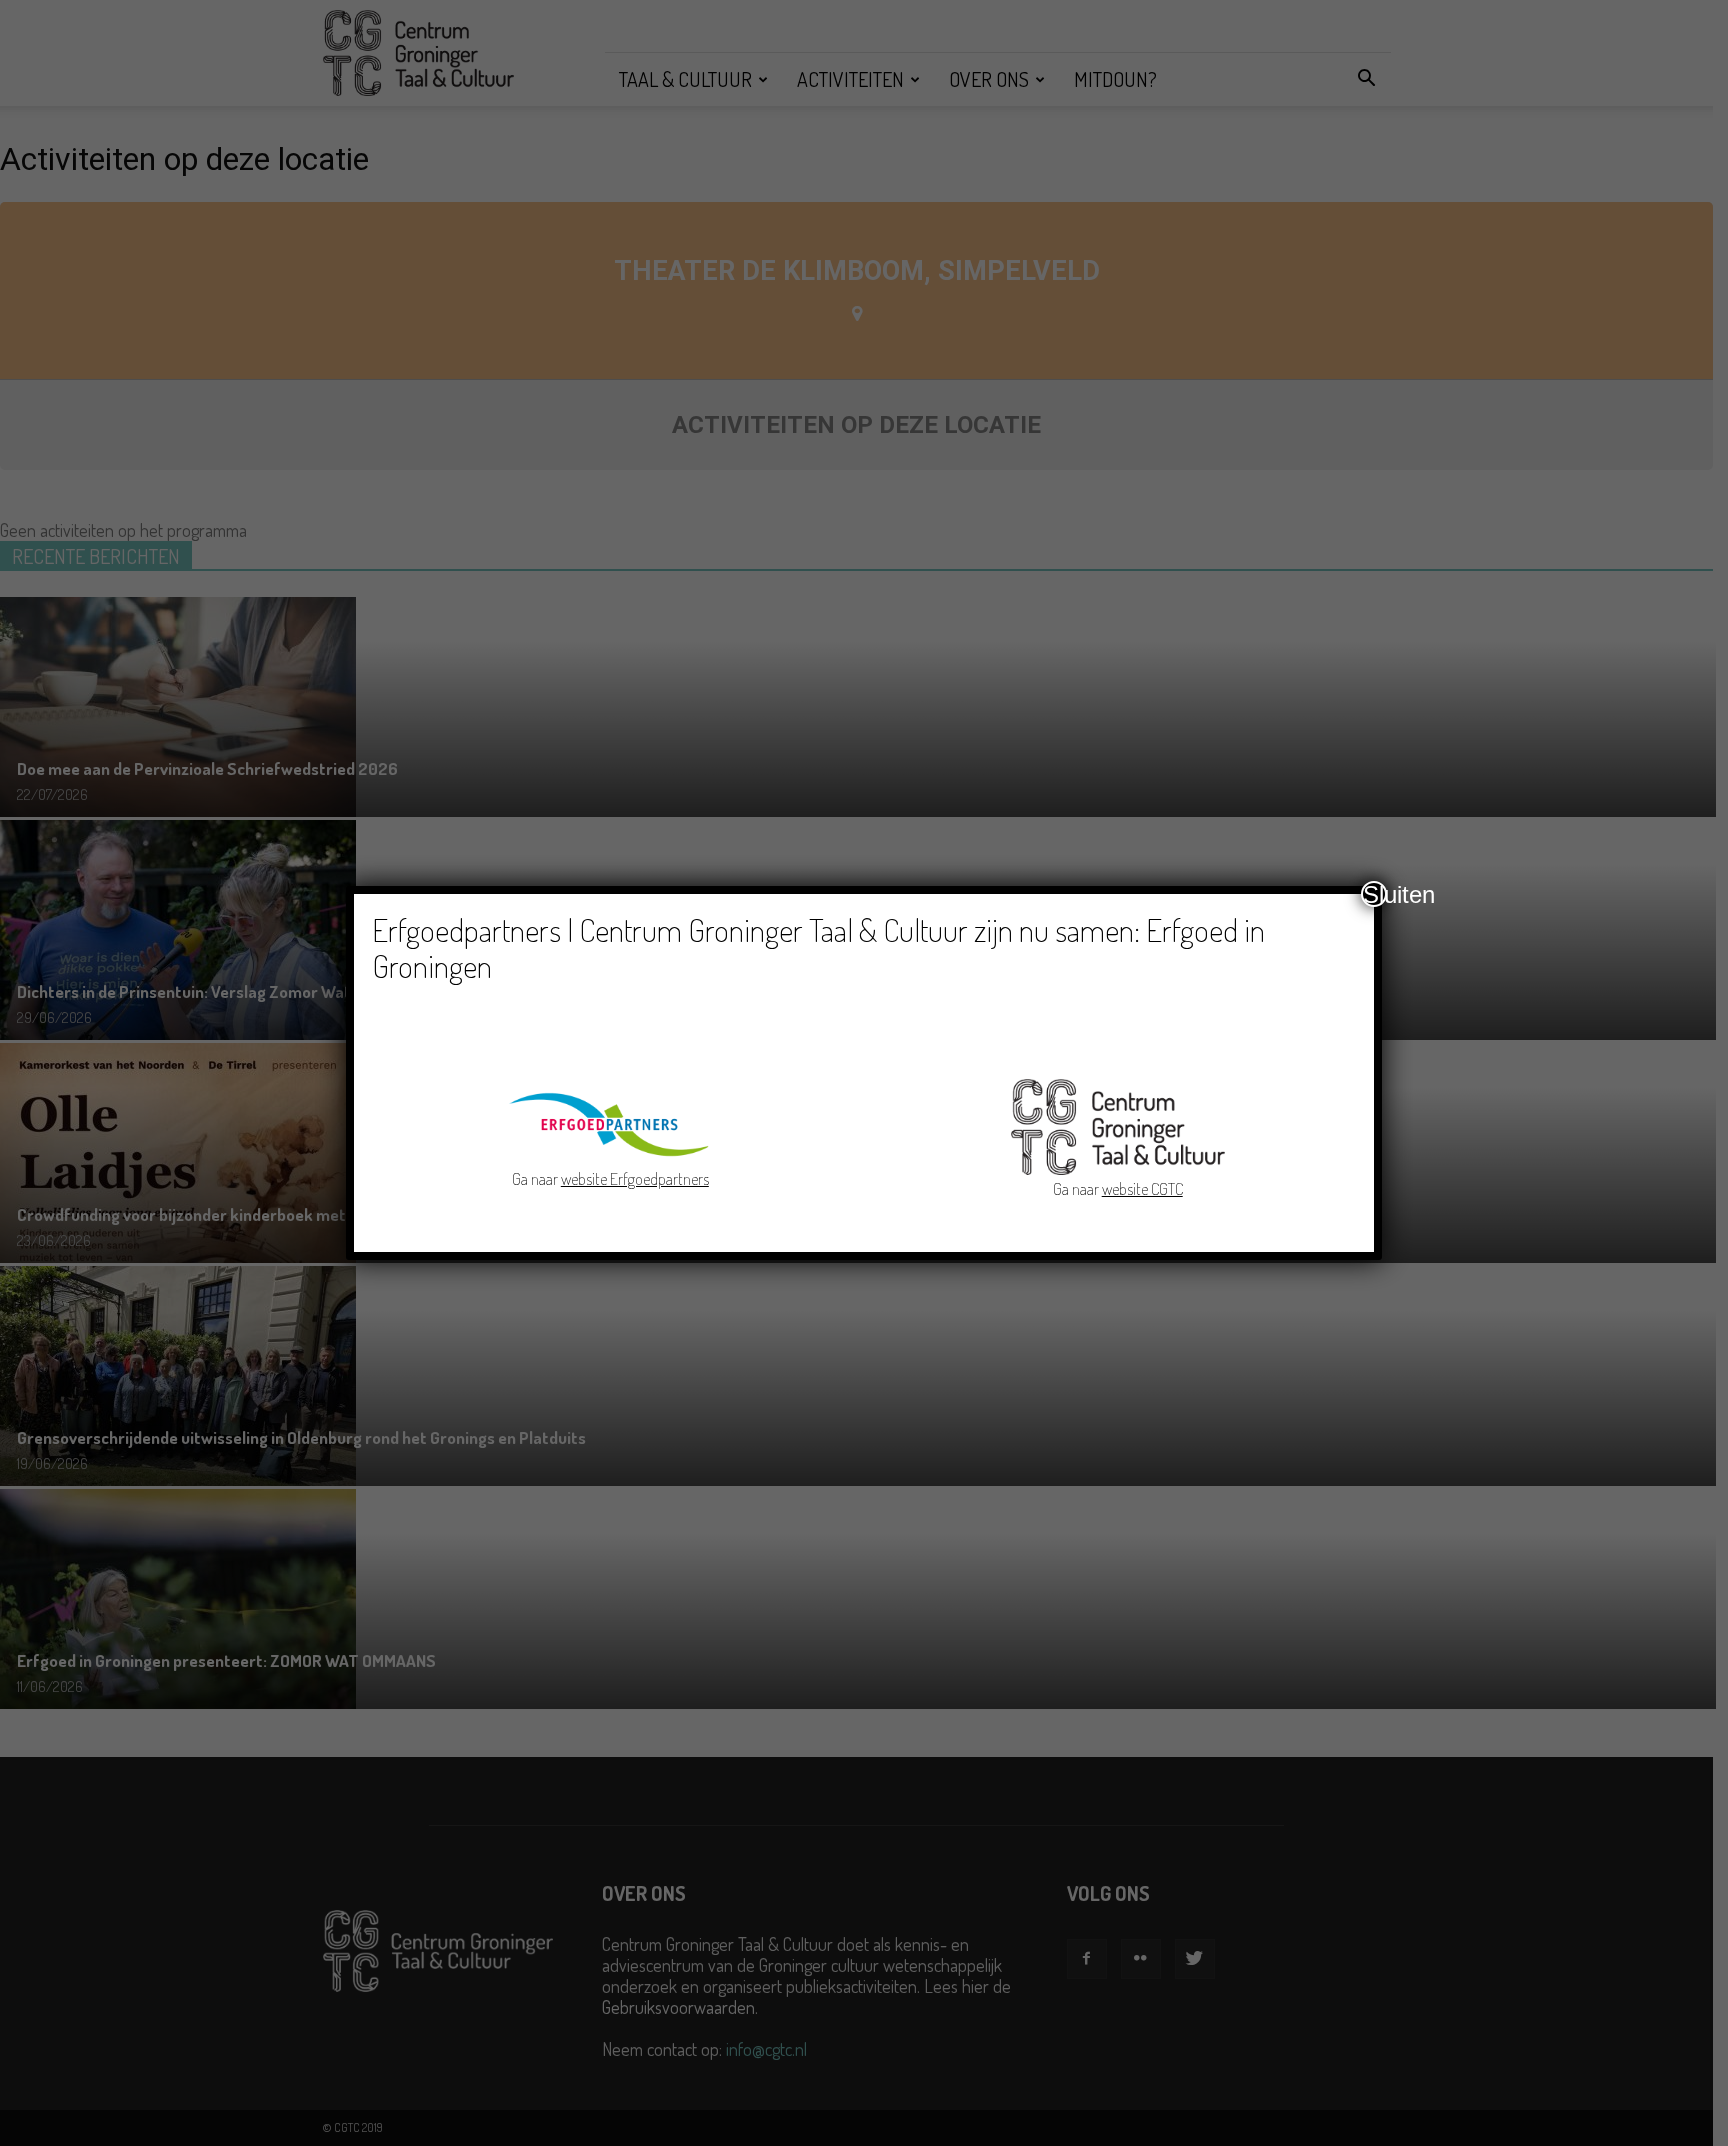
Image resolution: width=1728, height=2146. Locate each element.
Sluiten (1375, 894)
